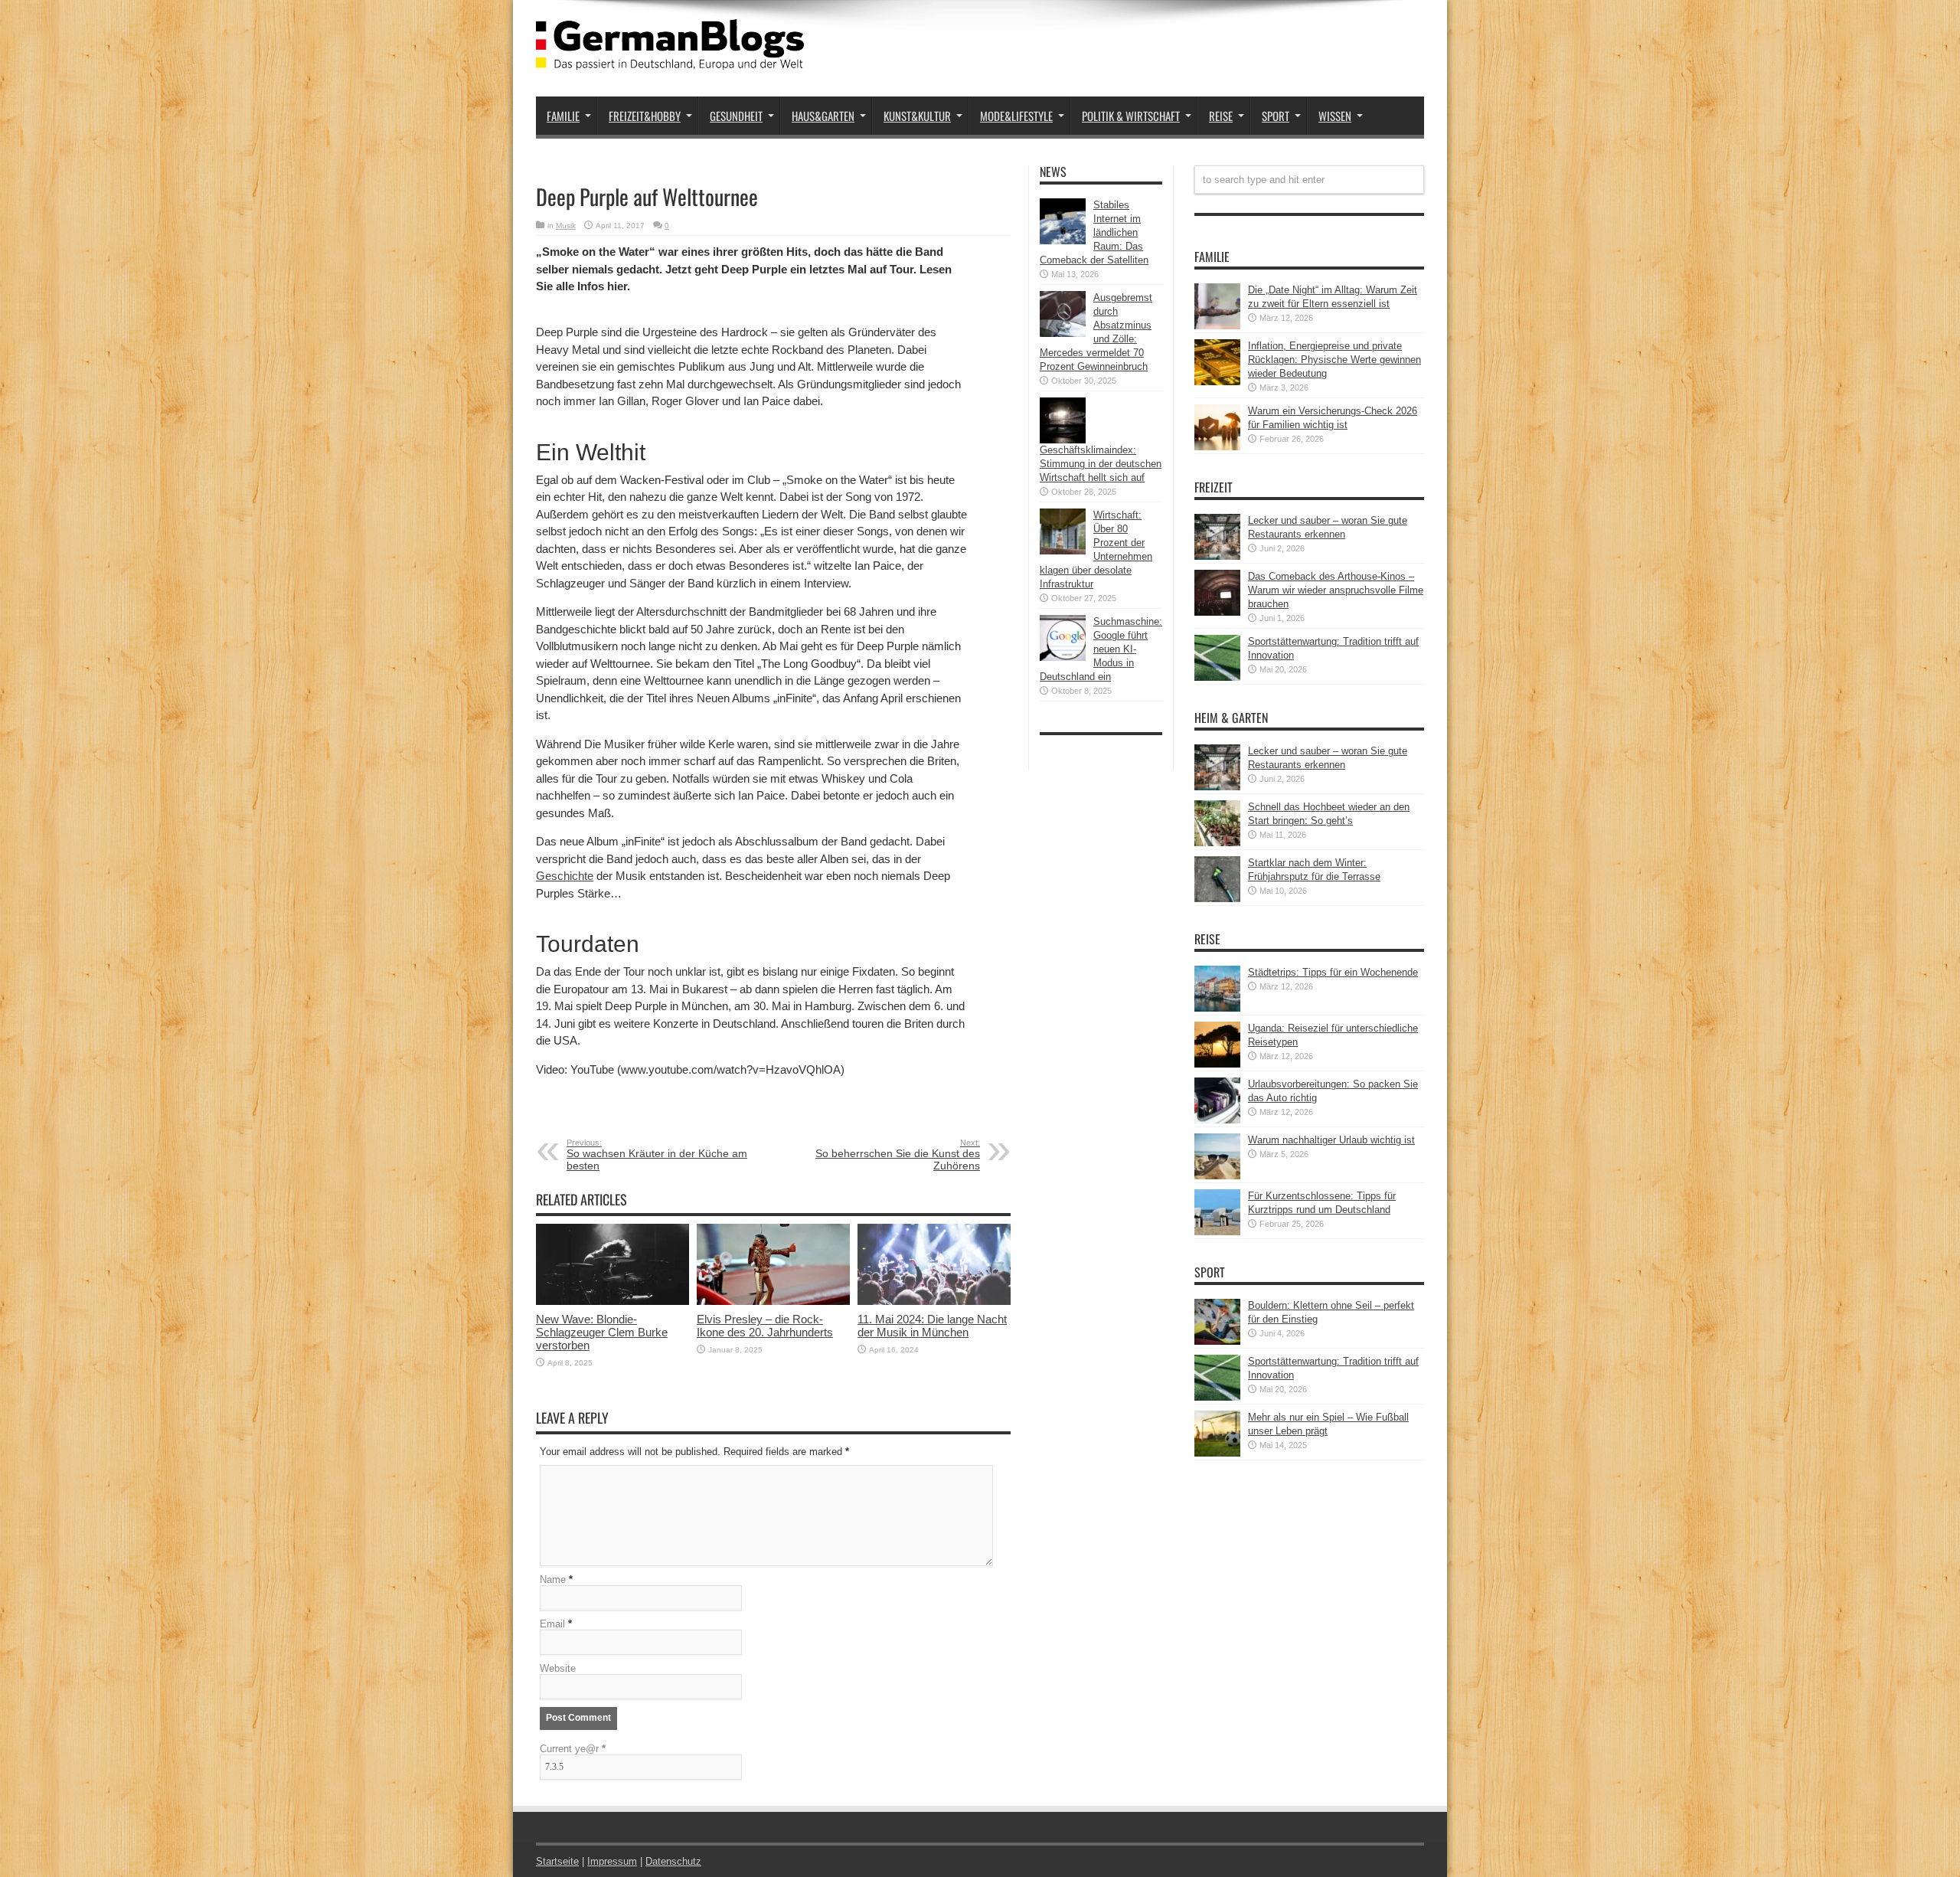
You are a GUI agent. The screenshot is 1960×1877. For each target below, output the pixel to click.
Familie (563, 116)
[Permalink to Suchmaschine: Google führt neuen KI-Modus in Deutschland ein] (1063, 657)
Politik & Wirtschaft (1131, 116)
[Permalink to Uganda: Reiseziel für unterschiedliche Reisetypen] (1217, 1064)
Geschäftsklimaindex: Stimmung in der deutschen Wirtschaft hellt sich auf (1101, 464)
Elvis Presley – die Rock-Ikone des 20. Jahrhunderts (765, 1326)
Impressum (612, 1861)
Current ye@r (573, 1749)
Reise (1221, 116)
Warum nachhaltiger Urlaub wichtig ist (1331, 1140)
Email (552, 1624)
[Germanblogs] (670, 58)
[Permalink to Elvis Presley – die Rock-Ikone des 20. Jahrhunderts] (773, 1301)
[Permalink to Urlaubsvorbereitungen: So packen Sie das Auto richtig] (1217, 1120)
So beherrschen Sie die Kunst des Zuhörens (898, 1155)
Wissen (1335, 116)
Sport (1276, 116)
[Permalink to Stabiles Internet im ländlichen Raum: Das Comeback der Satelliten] (1063, 241)
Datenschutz (673, 1861)
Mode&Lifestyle (1016, 116)
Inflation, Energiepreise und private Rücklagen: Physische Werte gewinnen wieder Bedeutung (1334, 360)
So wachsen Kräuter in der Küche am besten (657, 1155)
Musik (566, 226)
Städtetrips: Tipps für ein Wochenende (1333, 972)
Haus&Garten (823, 116)
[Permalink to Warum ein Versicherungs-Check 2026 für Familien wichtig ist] (1217, 447)
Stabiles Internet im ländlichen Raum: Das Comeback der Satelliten (1094, 232)
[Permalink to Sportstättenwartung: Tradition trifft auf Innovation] (1217, 677)
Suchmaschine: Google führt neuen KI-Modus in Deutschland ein (1101, 649)
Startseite (557, 1861)
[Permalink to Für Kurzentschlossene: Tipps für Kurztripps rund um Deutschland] (1217, 1232)
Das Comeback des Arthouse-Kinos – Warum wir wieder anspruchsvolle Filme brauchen (1336, 590)
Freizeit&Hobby (645, 116)
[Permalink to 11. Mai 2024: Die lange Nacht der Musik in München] (934, 1301)
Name (553, 1579)
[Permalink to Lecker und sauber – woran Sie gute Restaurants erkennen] (1217, 556)
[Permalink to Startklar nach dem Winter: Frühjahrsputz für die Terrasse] (1217, 899)
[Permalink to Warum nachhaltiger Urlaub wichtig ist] (1217, 1176)
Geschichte (565, 876)
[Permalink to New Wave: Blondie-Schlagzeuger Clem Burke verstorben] (612, 1301)
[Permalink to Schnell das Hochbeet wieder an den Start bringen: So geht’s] (1217, 843)
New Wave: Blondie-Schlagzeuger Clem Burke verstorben (602, 1332)
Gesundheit (736, 116)
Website (558, 1668)
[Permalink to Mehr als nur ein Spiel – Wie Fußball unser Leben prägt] (1217, 1453)
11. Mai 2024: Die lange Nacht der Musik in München (932, 1326)
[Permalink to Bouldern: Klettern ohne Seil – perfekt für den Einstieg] (1217, 1341)
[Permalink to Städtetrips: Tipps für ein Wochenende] (1217, 1008)
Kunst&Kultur (917, 116)
